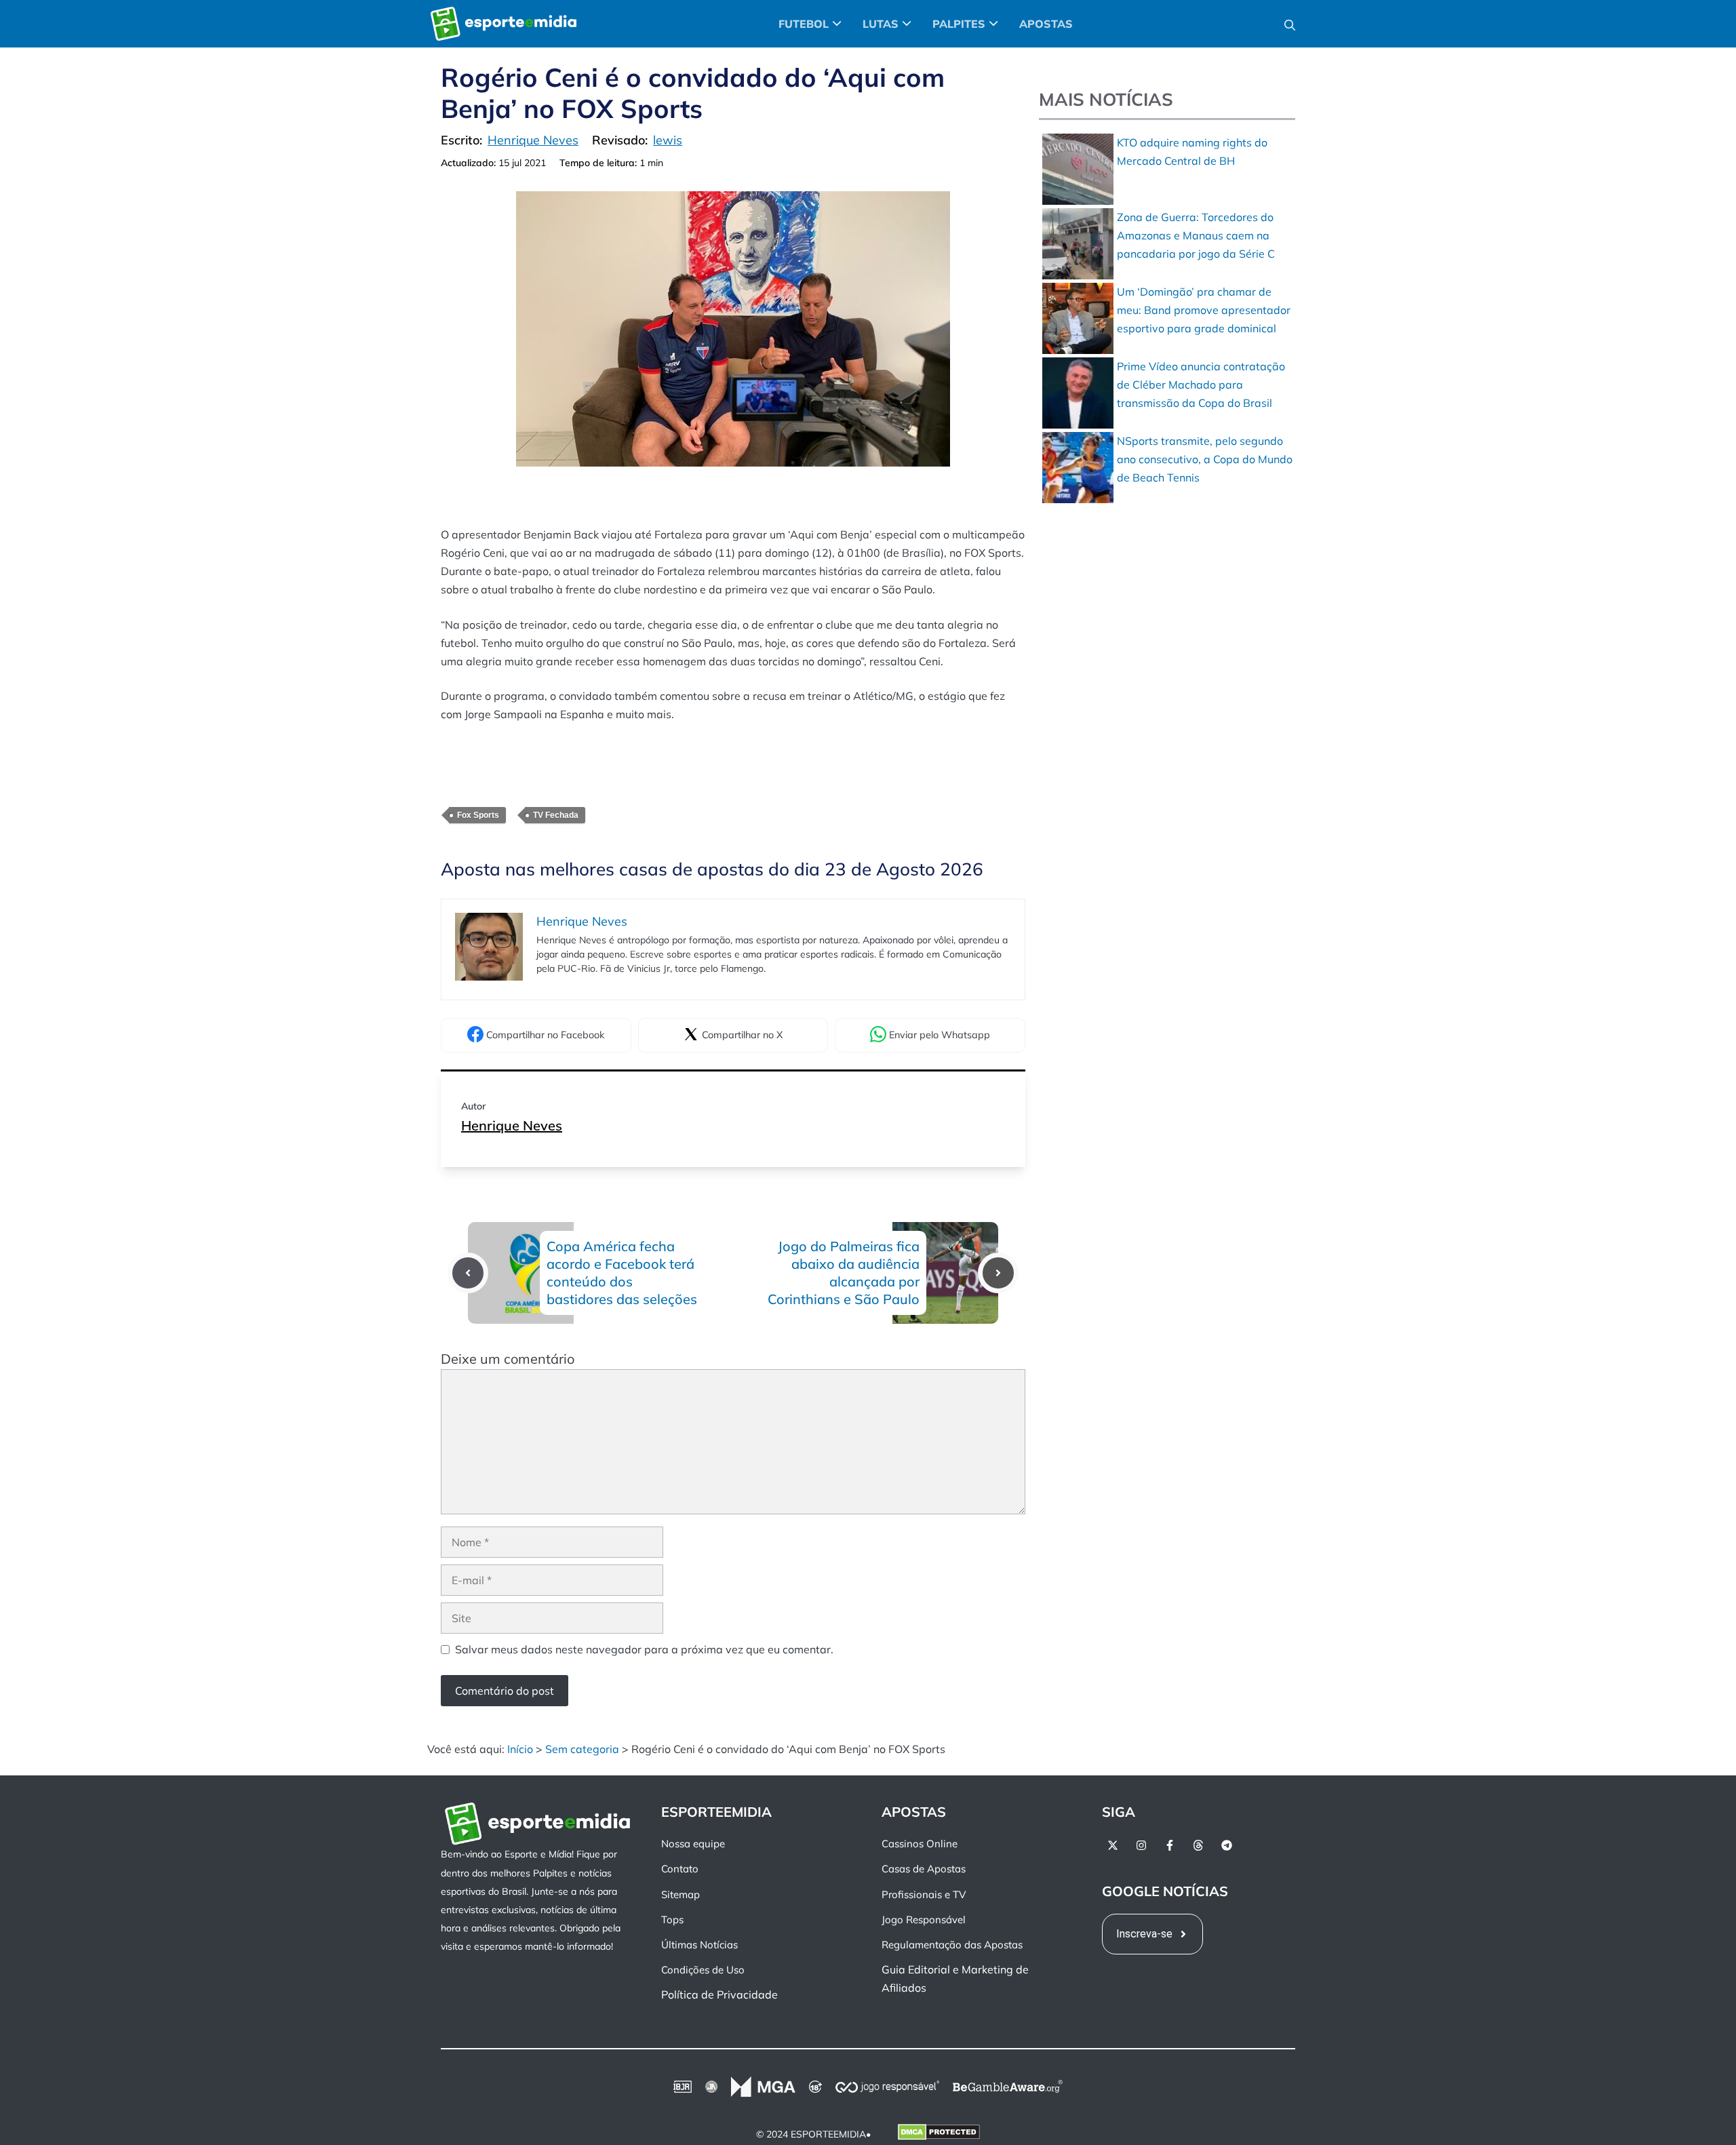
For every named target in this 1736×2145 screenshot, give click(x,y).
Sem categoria (582, 1749)
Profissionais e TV (924, 1894)
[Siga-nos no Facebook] (1170, 1845)
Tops (672, 1919)
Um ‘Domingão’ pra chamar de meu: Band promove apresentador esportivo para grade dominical (1204, 310)
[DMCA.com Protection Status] (939, 2134)
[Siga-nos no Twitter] (1113, 1845)
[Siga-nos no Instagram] (1141, 1845)
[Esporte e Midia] (504, 24)
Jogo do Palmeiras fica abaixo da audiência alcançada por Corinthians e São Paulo (844, 1273)
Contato (680, 1869)
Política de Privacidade (719, 1994)
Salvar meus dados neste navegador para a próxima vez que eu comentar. (644, 1649)
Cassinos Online (920, 1844)
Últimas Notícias (699, 1945)
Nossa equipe (693, 1844)
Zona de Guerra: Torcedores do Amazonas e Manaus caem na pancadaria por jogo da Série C (1196, 235)
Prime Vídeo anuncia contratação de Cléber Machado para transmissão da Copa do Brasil (1201, 385)
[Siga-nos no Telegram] (1227, 1845)
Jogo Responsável (924, 1919)
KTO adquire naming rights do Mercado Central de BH (1192, 152)
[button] (1290, 24)
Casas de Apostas (924, 1869)
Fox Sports (478, 815)
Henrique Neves (512, 1125)
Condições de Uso (703, 1970)
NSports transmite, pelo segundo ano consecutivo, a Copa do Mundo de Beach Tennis (1205, 459)
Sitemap (680, 1894)
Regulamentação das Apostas (952, 1945)
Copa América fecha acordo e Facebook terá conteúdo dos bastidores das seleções (622, 1273)
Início (520, 1749)
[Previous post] (468, 1273)
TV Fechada (556, 815)
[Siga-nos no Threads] (1198, 1845)
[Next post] (998, 1273)
